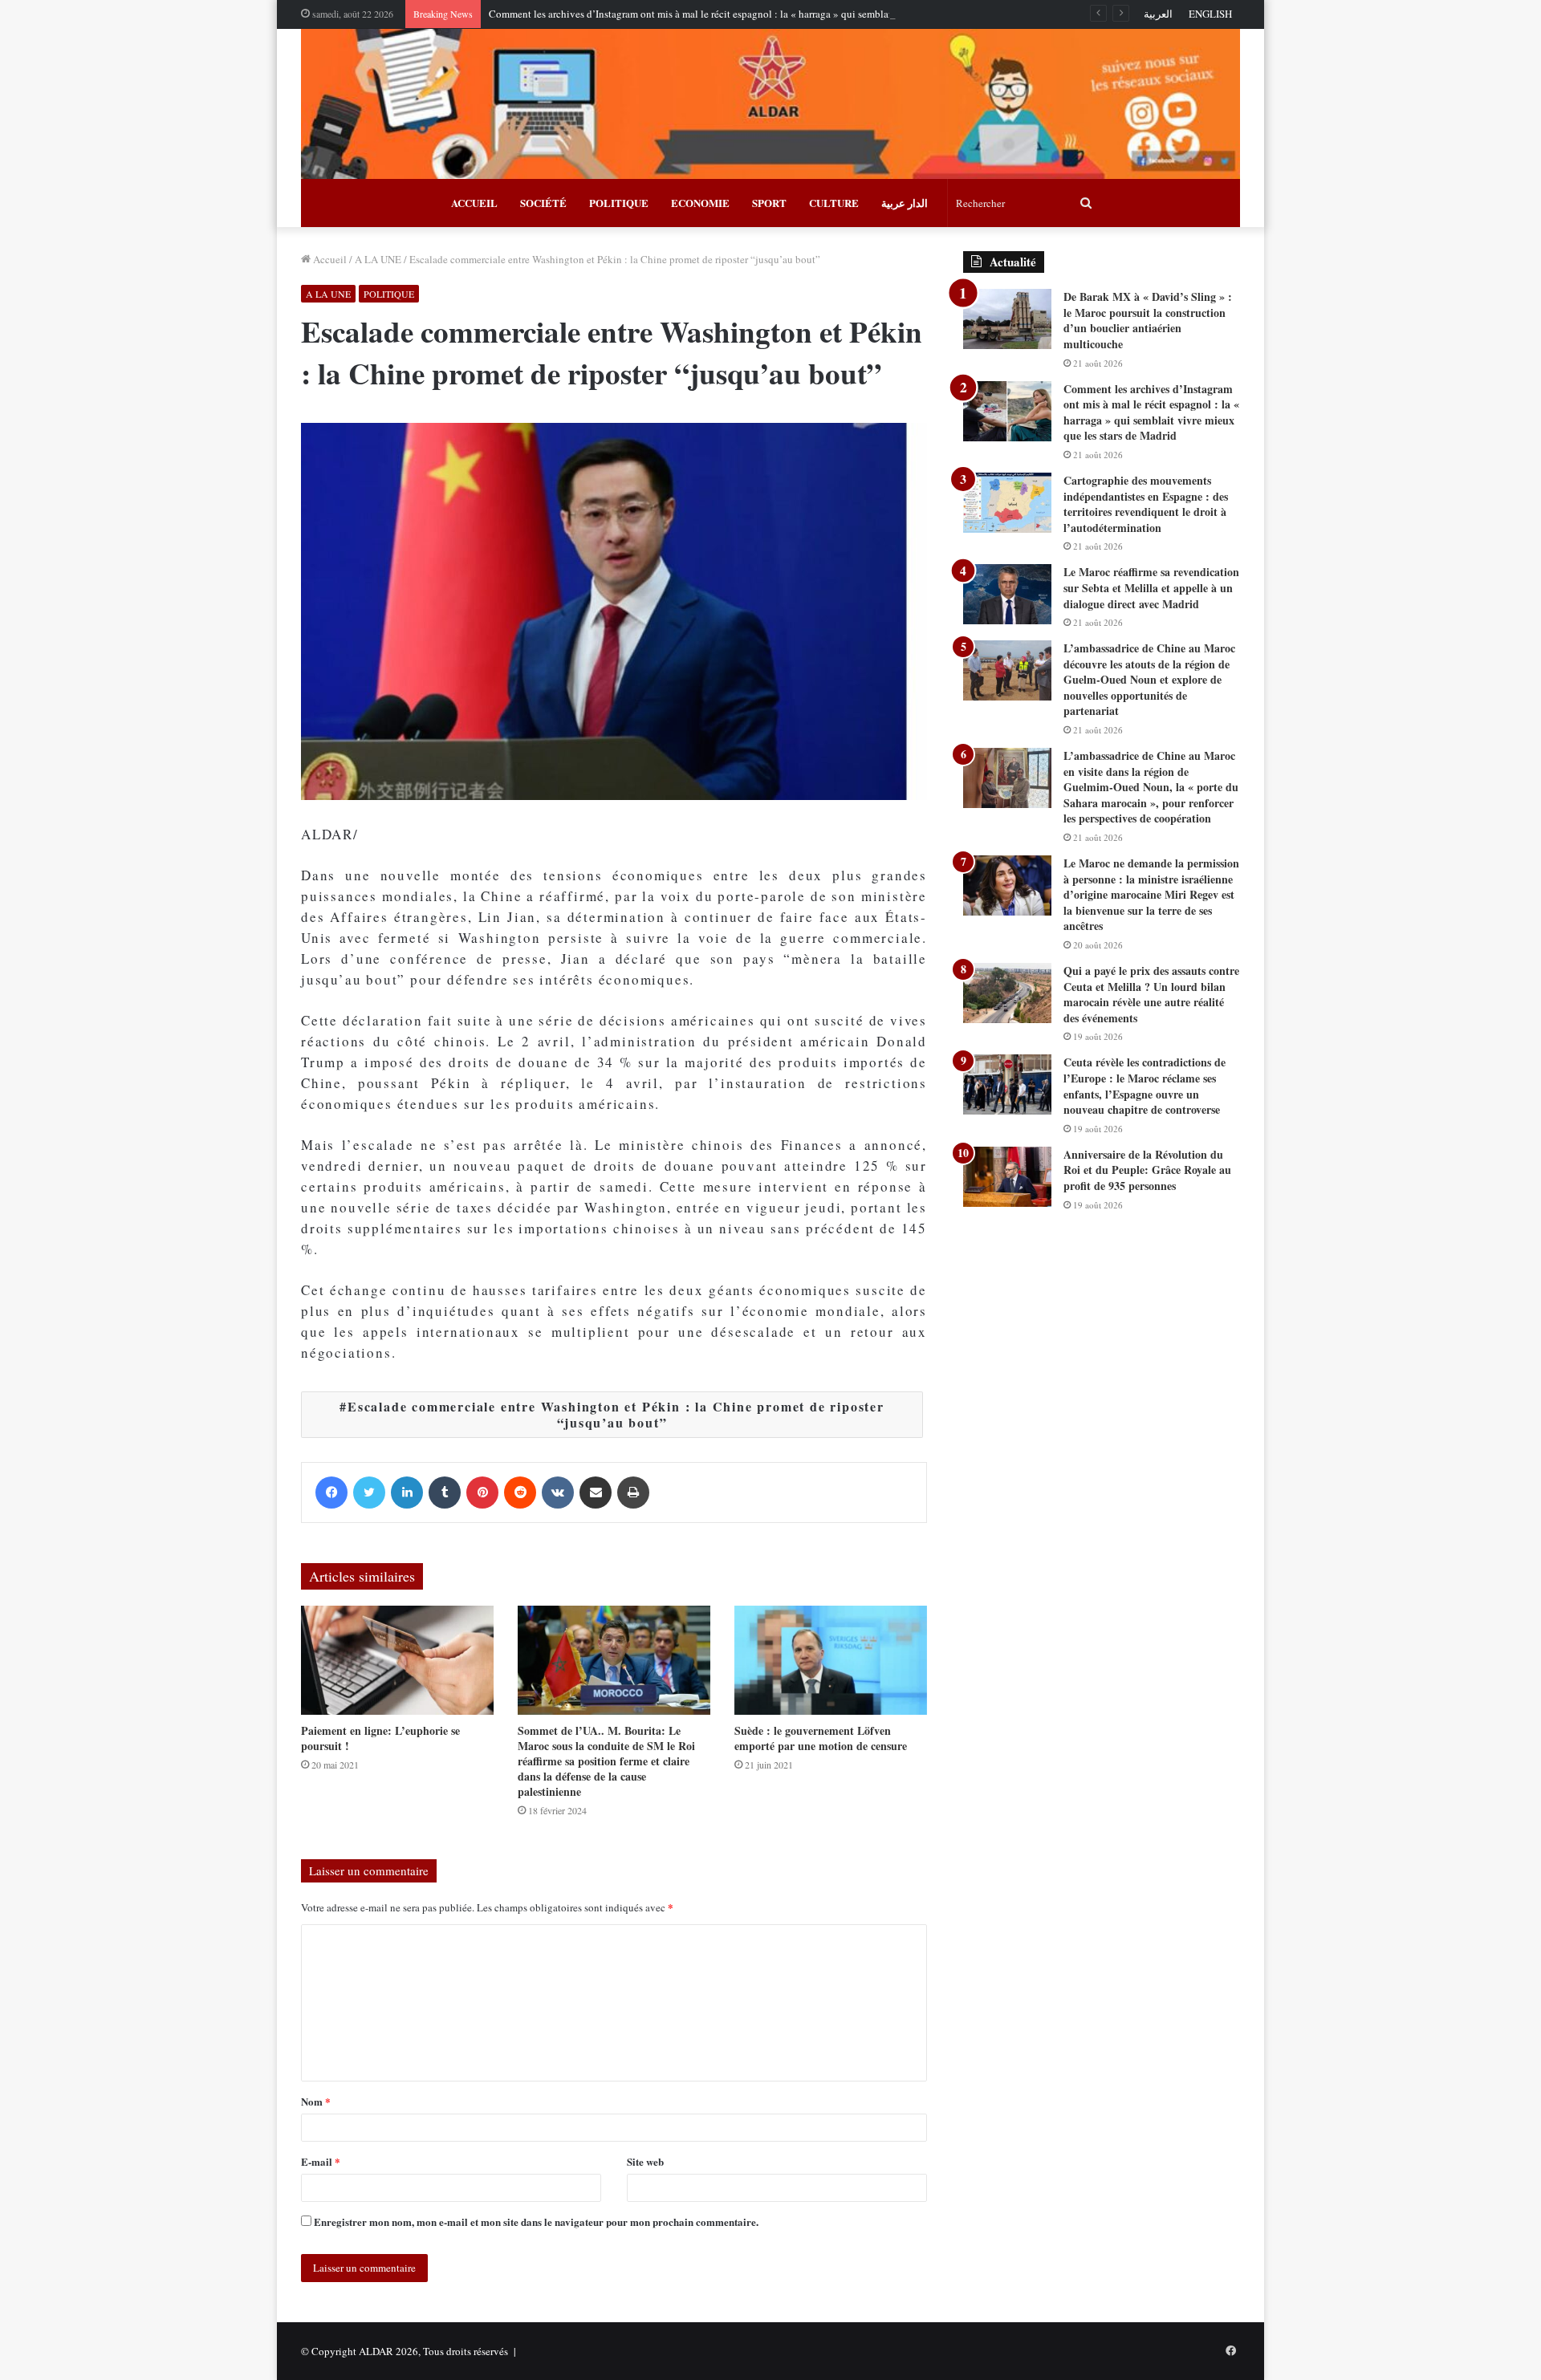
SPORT (769, 203)
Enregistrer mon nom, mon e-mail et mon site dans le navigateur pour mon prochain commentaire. (536, 2222)
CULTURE (834, 203)
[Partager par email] (596, 1493)
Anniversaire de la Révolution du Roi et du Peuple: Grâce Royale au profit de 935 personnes (1147, 1170)
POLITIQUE (619, 203)
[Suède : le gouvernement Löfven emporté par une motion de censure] (831, 1660)
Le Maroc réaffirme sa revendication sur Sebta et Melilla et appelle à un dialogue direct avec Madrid (1151, 587)
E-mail (321, 2161)
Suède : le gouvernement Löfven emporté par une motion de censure (821, 1738)
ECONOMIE (700, 203)
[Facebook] (331, 1493)
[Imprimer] (633, 1493)
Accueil (329, 259)
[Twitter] (369, 1493)
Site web (645, 2161)
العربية (1158, 14)
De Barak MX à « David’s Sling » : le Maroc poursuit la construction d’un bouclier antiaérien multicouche (1148, 320)
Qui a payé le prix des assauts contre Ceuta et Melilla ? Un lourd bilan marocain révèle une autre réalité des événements (1151, 994)
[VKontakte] (558, 1493)
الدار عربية (905, 203)
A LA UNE (378, 259)
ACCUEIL (474, 203)
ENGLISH (1210, 14)
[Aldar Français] (770, 104)
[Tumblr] (445, 1493)
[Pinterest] (482, 1493)
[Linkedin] (407, 1493)
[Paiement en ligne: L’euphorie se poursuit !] (397, 1660)
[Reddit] (520, 1493)
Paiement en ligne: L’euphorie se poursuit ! (380, 1738)
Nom (316, 2101)
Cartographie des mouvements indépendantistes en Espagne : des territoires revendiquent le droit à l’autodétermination (1146, 504)
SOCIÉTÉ (543, 203)
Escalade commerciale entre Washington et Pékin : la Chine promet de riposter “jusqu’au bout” (616, 1414)
